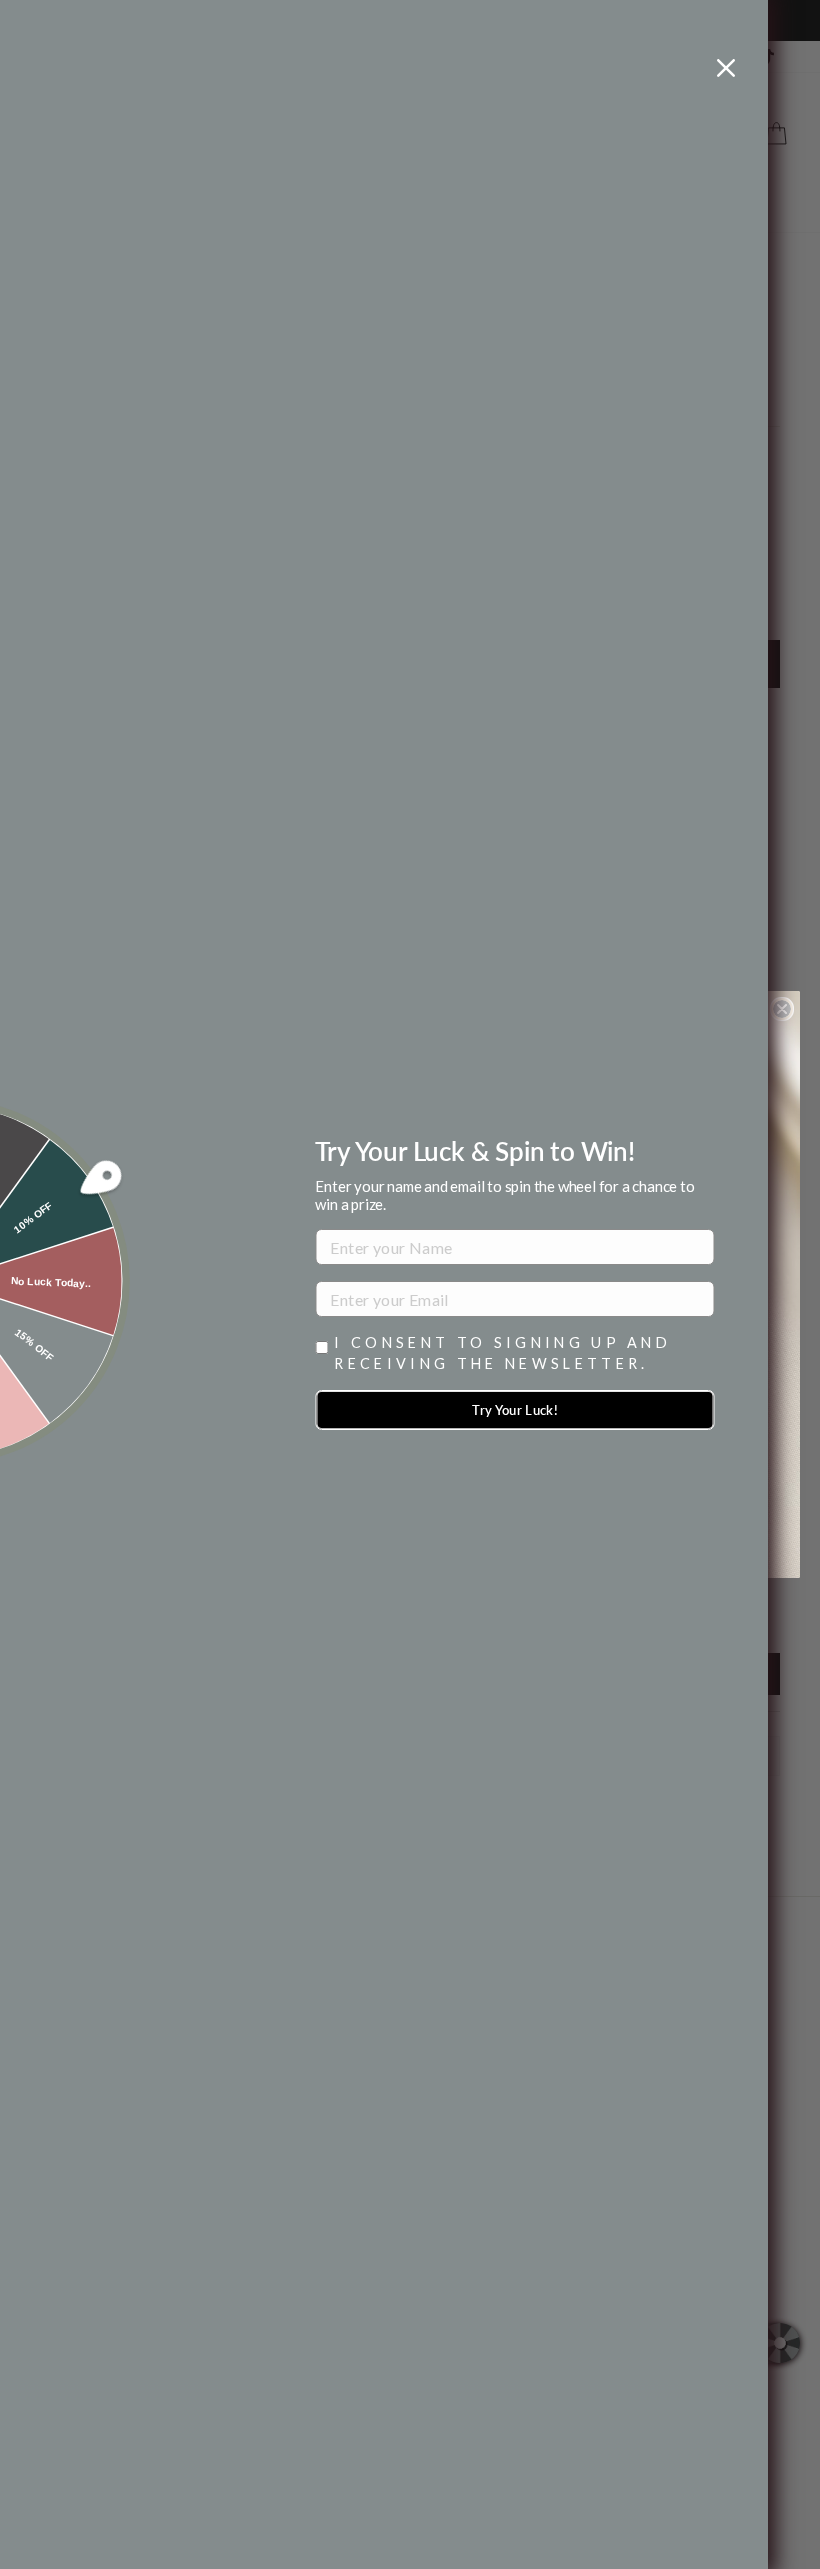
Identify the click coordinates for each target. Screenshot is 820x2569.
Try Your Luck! (515, 1410)
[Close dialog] (782, 1009)
